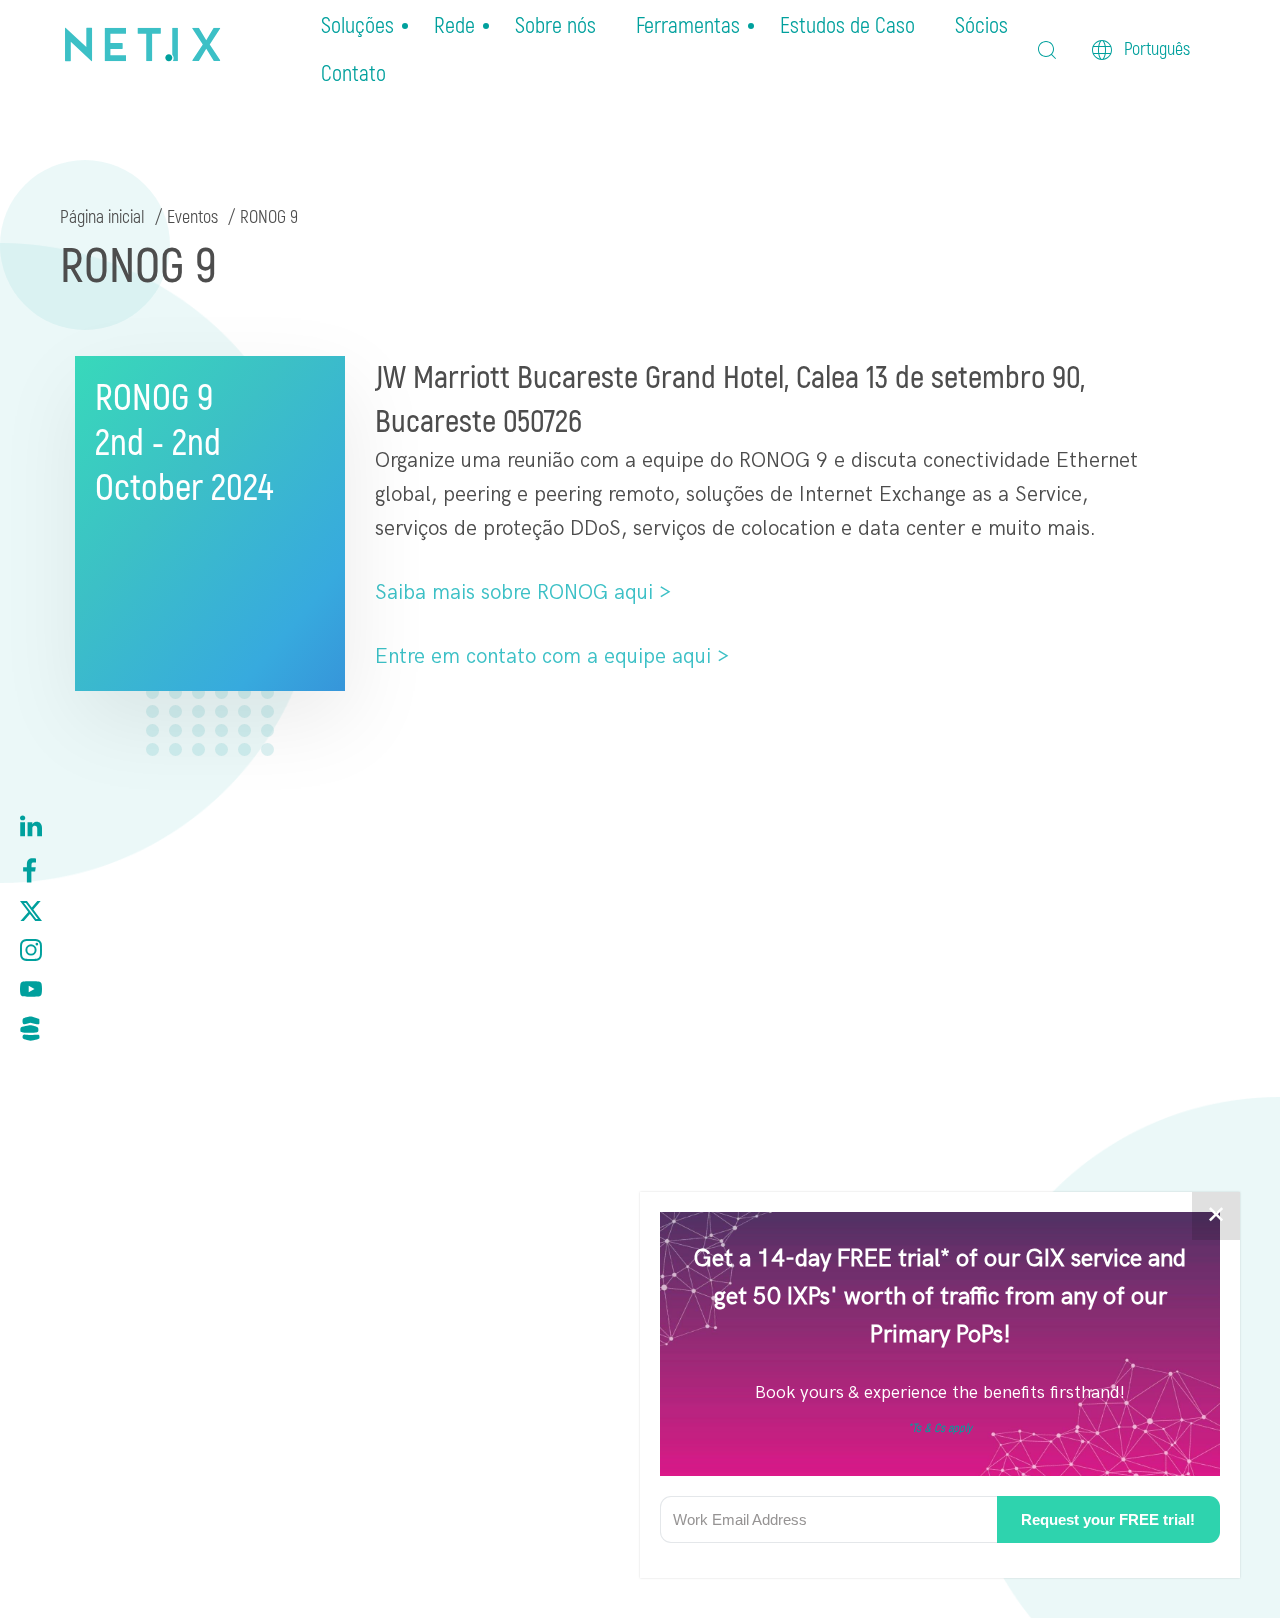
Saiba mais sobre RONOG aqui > (523, 592)
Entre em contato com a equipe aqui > (552, 656)
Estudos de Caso (847, 26)
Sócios (981, 26)
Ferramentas (688, 26)
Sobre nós (555, 26)
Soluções (357, 26)
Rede (454, 26)
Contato (353, 74)
